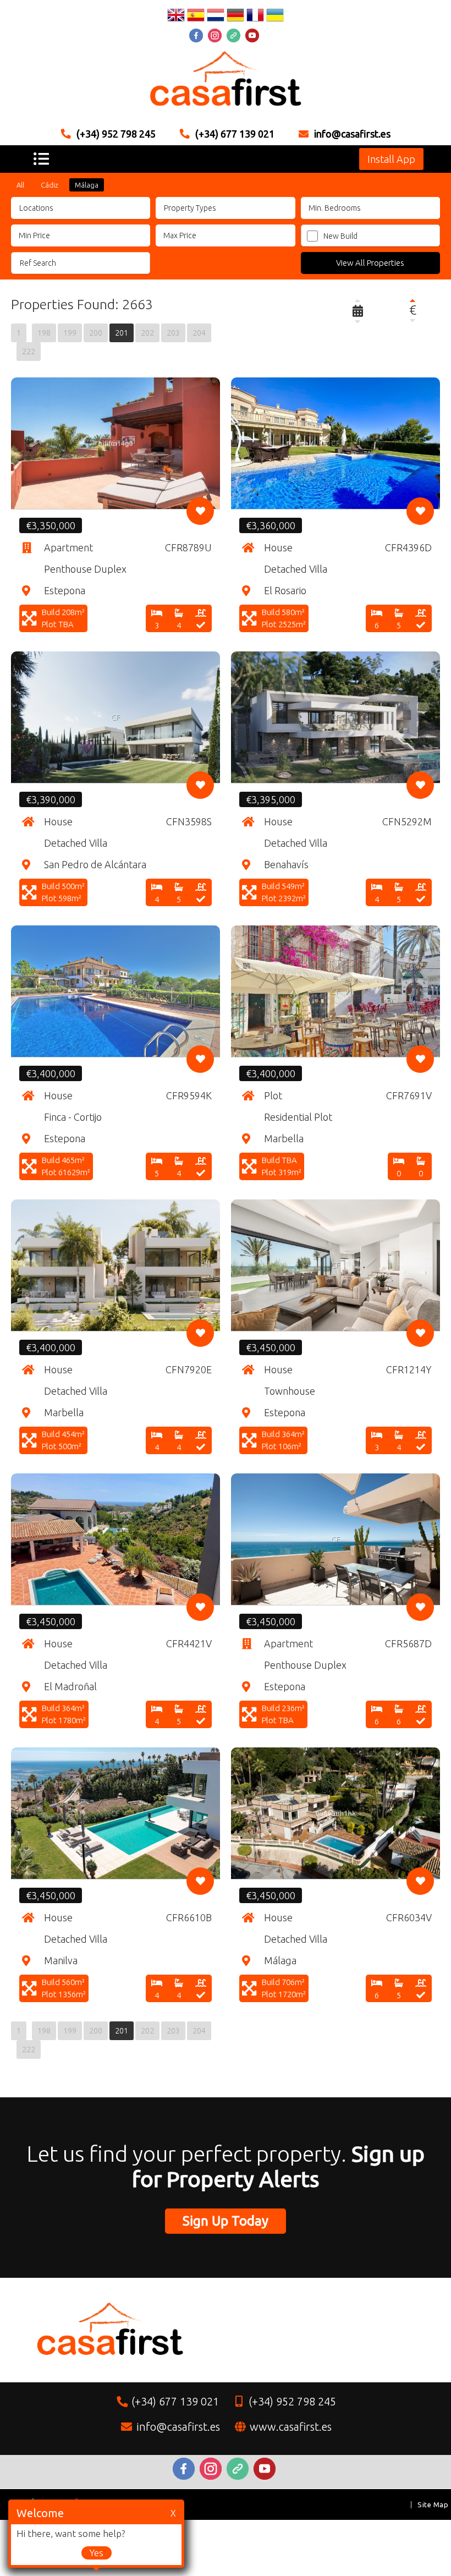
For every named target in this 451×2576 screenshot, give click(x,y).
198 (44, 333)
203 (173, 333)
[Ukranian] (275, 17)
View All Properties (370, 263)
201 (122, 333)
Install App (391, 159)
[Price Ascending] (413, 300)
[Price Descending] (413, 320)
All (20, 185)
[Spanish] (196, 17)
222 (29, 352)
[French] (255, 17)
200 (96, 333)
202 (147, 333)
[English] (176, 17)
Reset (420, 185)
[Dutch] (216, 17)
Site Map (433, 2504)
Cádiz (50, 185)
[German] (235, 17)
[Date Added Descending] (358, 321)
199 (70, 333)
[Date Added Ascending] (358, 300)
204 (199, 333)
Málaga (87, 185)
